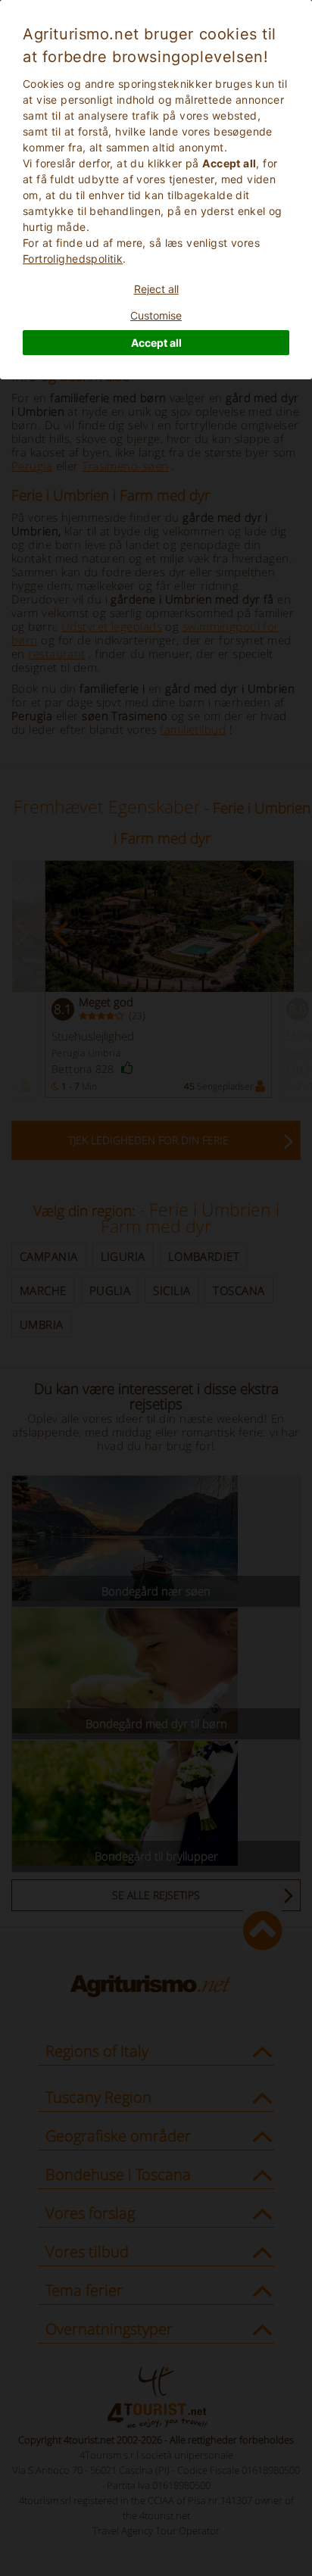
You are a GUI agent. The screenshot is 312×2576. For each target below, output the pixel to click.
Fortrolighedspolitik (73, 259)
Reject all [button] (156, 289)
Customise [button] (156, 315)
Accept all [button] (156, 343)
